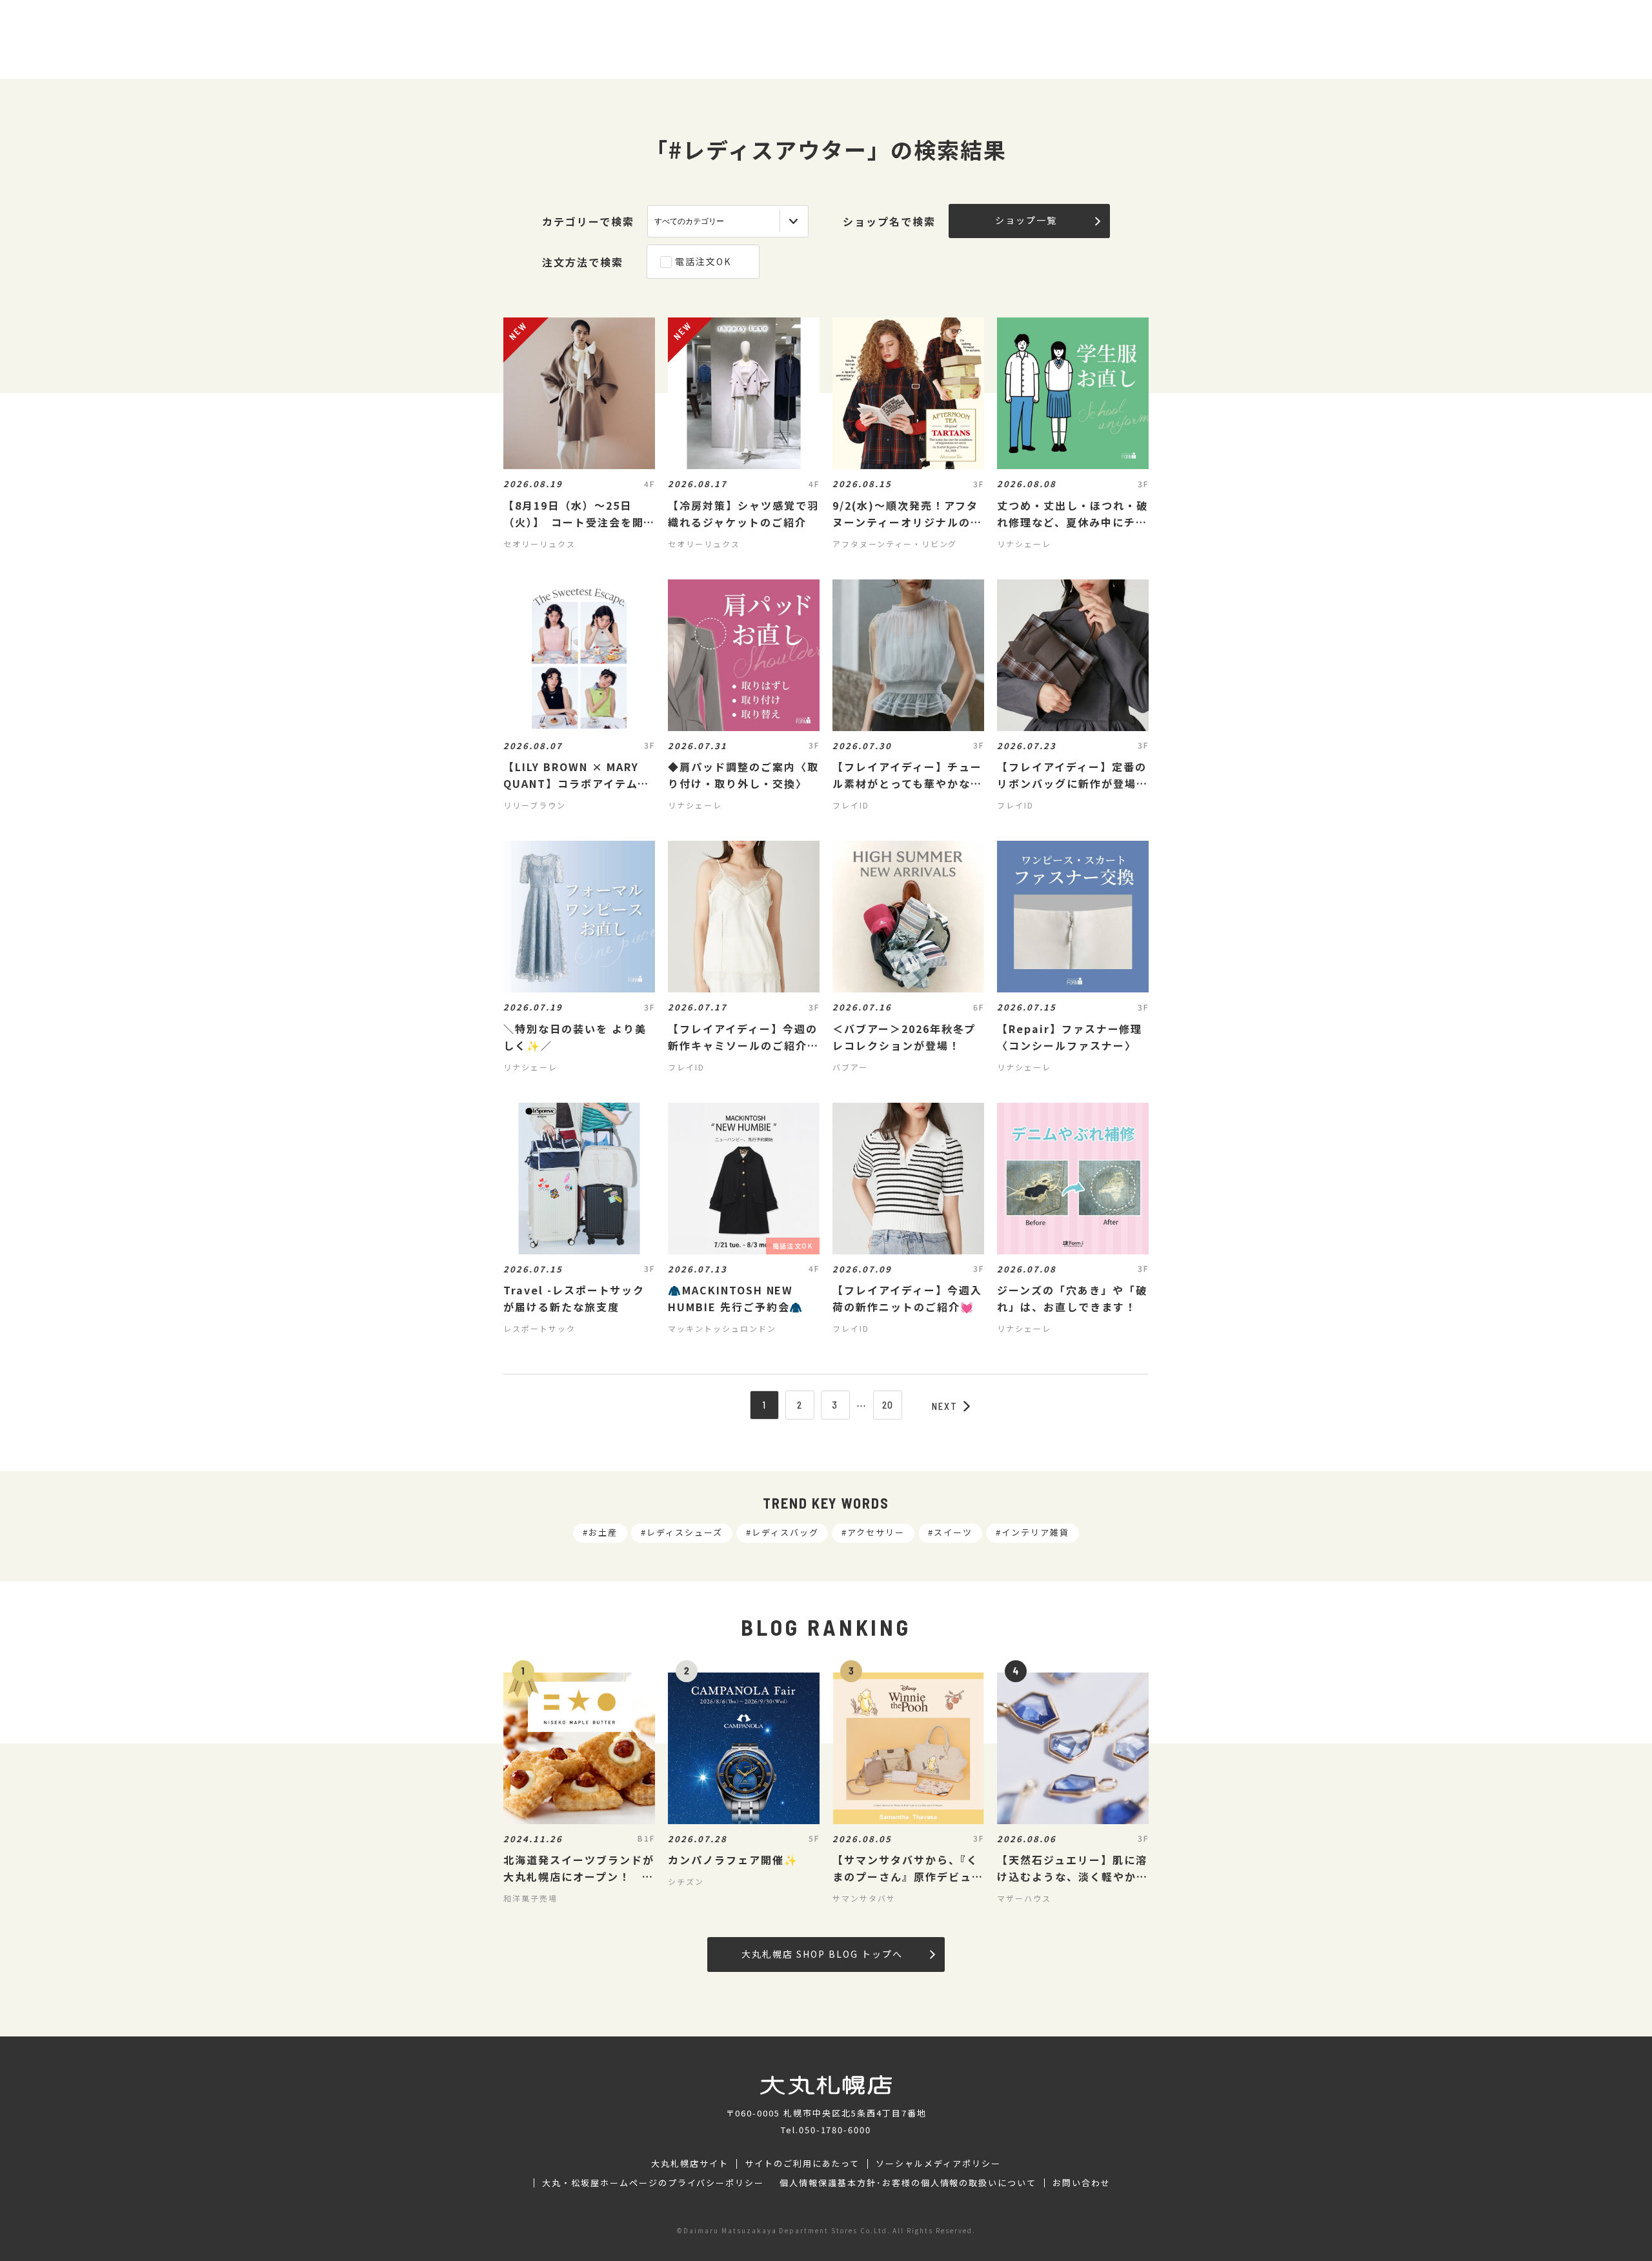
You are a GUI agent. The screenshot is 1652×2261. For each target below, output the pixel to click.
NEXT (945, 1406)
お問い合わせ (1082, 2183)
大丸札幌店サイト (690, 2164)
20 (888, 1405)
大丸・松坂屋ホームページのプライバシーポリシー (653, 2183)
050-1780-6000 (835, 2130)
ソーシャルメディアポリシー (938, 2164)
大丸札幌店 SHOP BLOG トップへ (822, 1954)
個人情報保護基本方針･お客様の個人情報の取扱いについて (908, 2183)
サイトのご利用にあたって (802, 2164)
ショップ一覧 (1026, 220)
